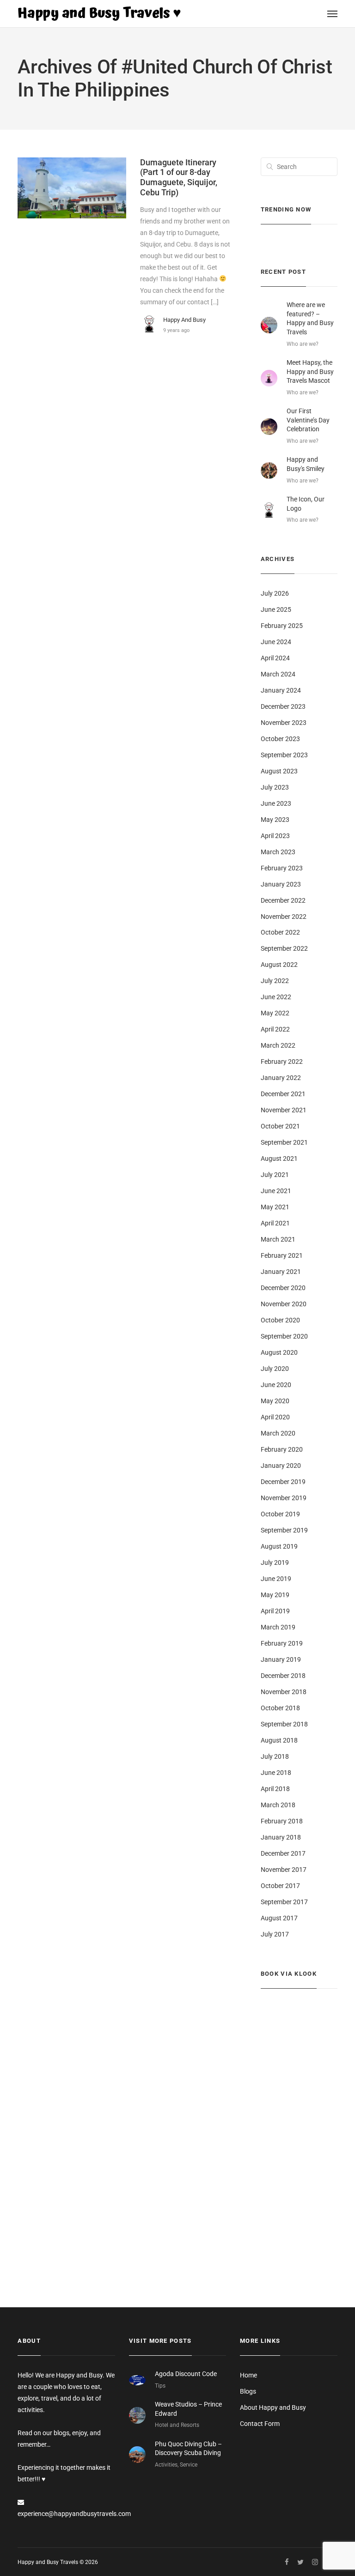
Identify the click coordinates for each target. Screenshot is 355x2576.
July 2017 (275, 1934)
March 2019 (278, 1627)
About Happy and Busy (273, 2407)
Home (248, 2375)
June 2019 (276, 1579)
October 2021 (280, 1126)
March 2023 (278, 852)
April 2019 (275, 1611)
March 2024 (278, 674)
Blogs (248, 2391)
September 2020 (284, 1336)
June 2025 (276, 609)
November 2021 (284, 1110)
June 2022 (276, 997)
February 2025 (282, 626)
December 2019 (283, 1482)
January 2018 (281, 1837)
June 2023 (276, 803)
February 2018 (282, 1821)
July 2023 (275, 787)
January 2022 (281, 1078)
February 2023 (282, 868)
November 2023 (284, 723)
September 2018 (284, 1724)
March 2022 (278, 1045)
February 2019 (282, 1643)
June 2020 (276, 1385)
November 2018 (284, 1692)
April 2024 (275, 658)
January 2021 (281, 1272)
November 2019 (284, 1498)
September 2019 (284, 1530)
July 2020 (275, 1369)
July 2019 (275, 1562)
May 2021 (275, 1207)
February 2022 (282, 1062)
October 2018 (280, 1708)
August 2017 (279, 1918)
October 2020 (280, 1320)
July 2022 (275, 981)
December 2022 (283, 900)
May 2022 (275, 1013)
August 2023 (279, 771)
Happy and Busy (184, 320)
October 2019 (280, 1514)
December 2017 (283, 1853)
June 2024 (276, 642)
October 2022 (280, 932)
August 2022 (279, 965)
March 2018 (278, 1805)
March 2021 (278, 1239)
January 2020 (281, 1466)
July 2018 (275, 1756)
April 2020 (275, 1417)
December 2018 (283, 1676)
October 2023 (280, 739)
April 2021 (275, 1223)
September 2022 (284, 948)
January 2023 (281, 884)
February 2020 (282, 1449)
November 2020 (284, 1304)
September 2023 (284, 755)
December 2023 (283, 706)
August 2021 (279, 1158)
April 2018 (275, 1789)
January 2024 (281, 690)
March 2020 (278, 1433)
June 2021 (276, 1191)
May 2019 (275, 1595)
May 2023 (275, 820)
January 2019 (281, 1659)
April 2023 (275, 836)
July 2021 (275, 1175)
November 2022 (284, 917)
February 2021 (282, 1255)
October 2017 (280, 1886)
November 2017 (284, 1870)
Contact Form (260, 2424)
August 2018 (279, 1740)
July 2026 (275, 593)
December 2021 (283, 1094)
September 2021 (284, 1142)
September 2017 (284, 1902)
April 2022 (275, 1029)
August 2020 (279, 1352)
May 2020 (275, 1401)
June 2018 (276, 1773)
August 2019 (279, 1546)
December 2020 (283, 1288)
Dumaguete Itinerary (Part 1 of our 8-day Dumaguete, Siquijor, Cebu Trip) (179, 177)
